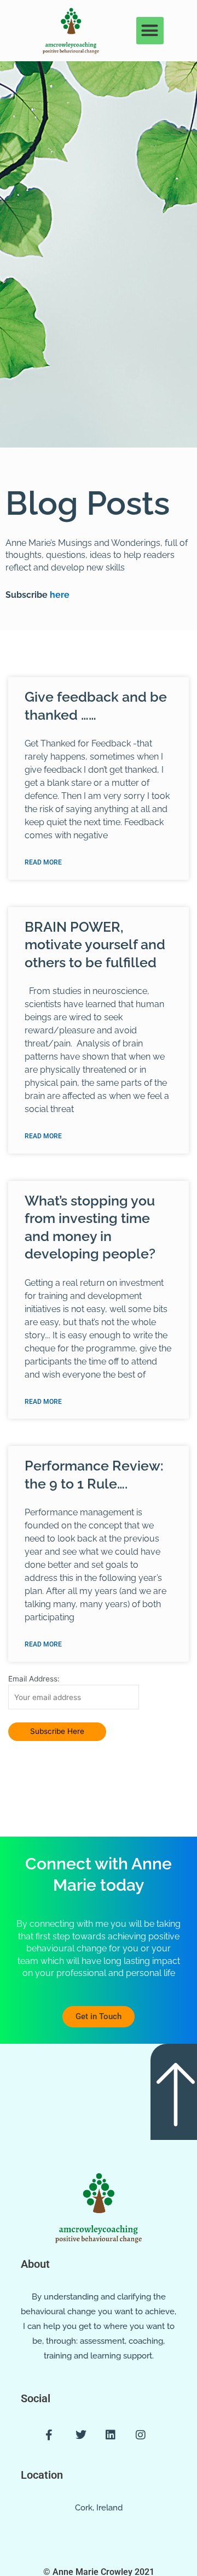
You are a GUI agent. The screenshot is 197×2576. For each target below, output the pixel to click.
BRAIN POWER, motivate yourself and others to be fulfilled (95, 945)
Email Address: (34, 1679)
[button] (150, 31)
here (59, 595)
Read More (43, 862)
